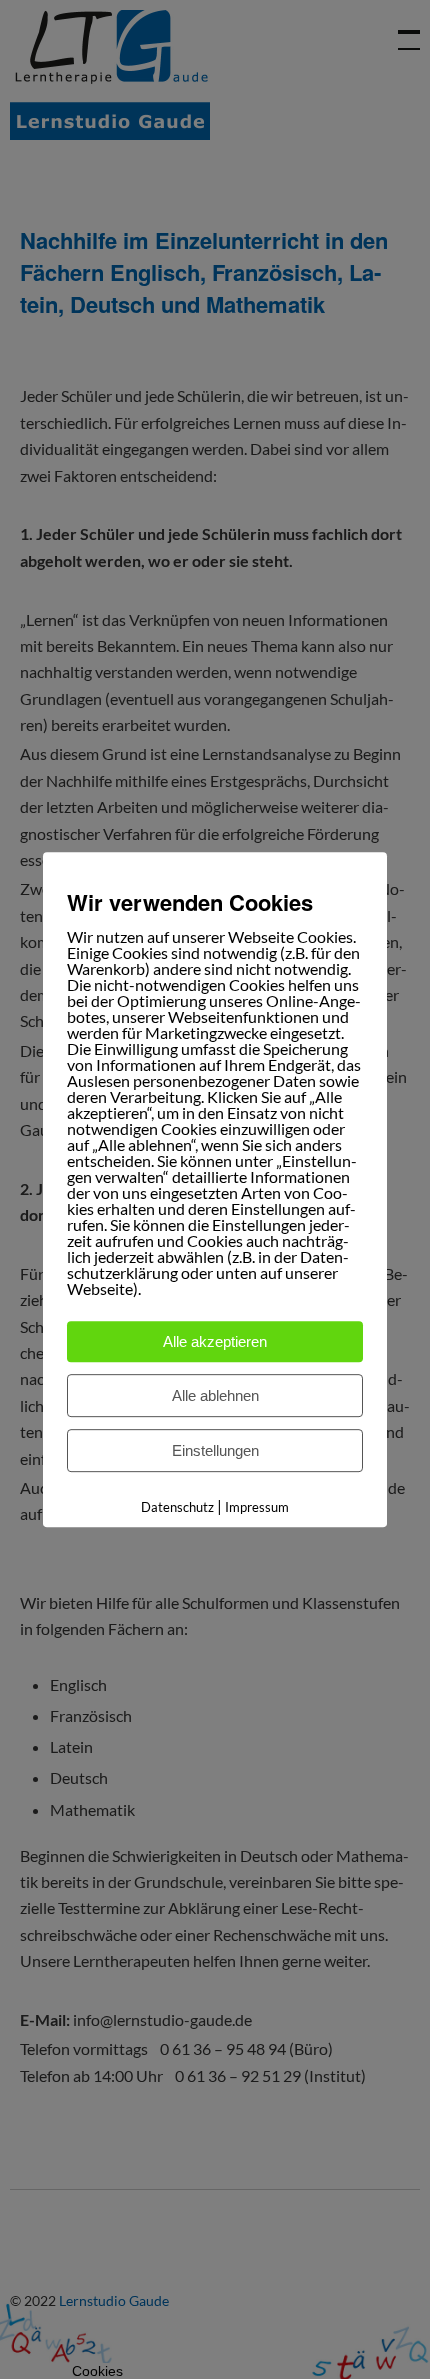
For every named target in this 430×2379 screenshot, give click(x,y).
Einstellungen (215, 1450)
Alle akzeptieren (215, 1341)
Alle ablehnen (215, 1395)
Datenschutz (177, 1507)
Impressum (257, 1507)
